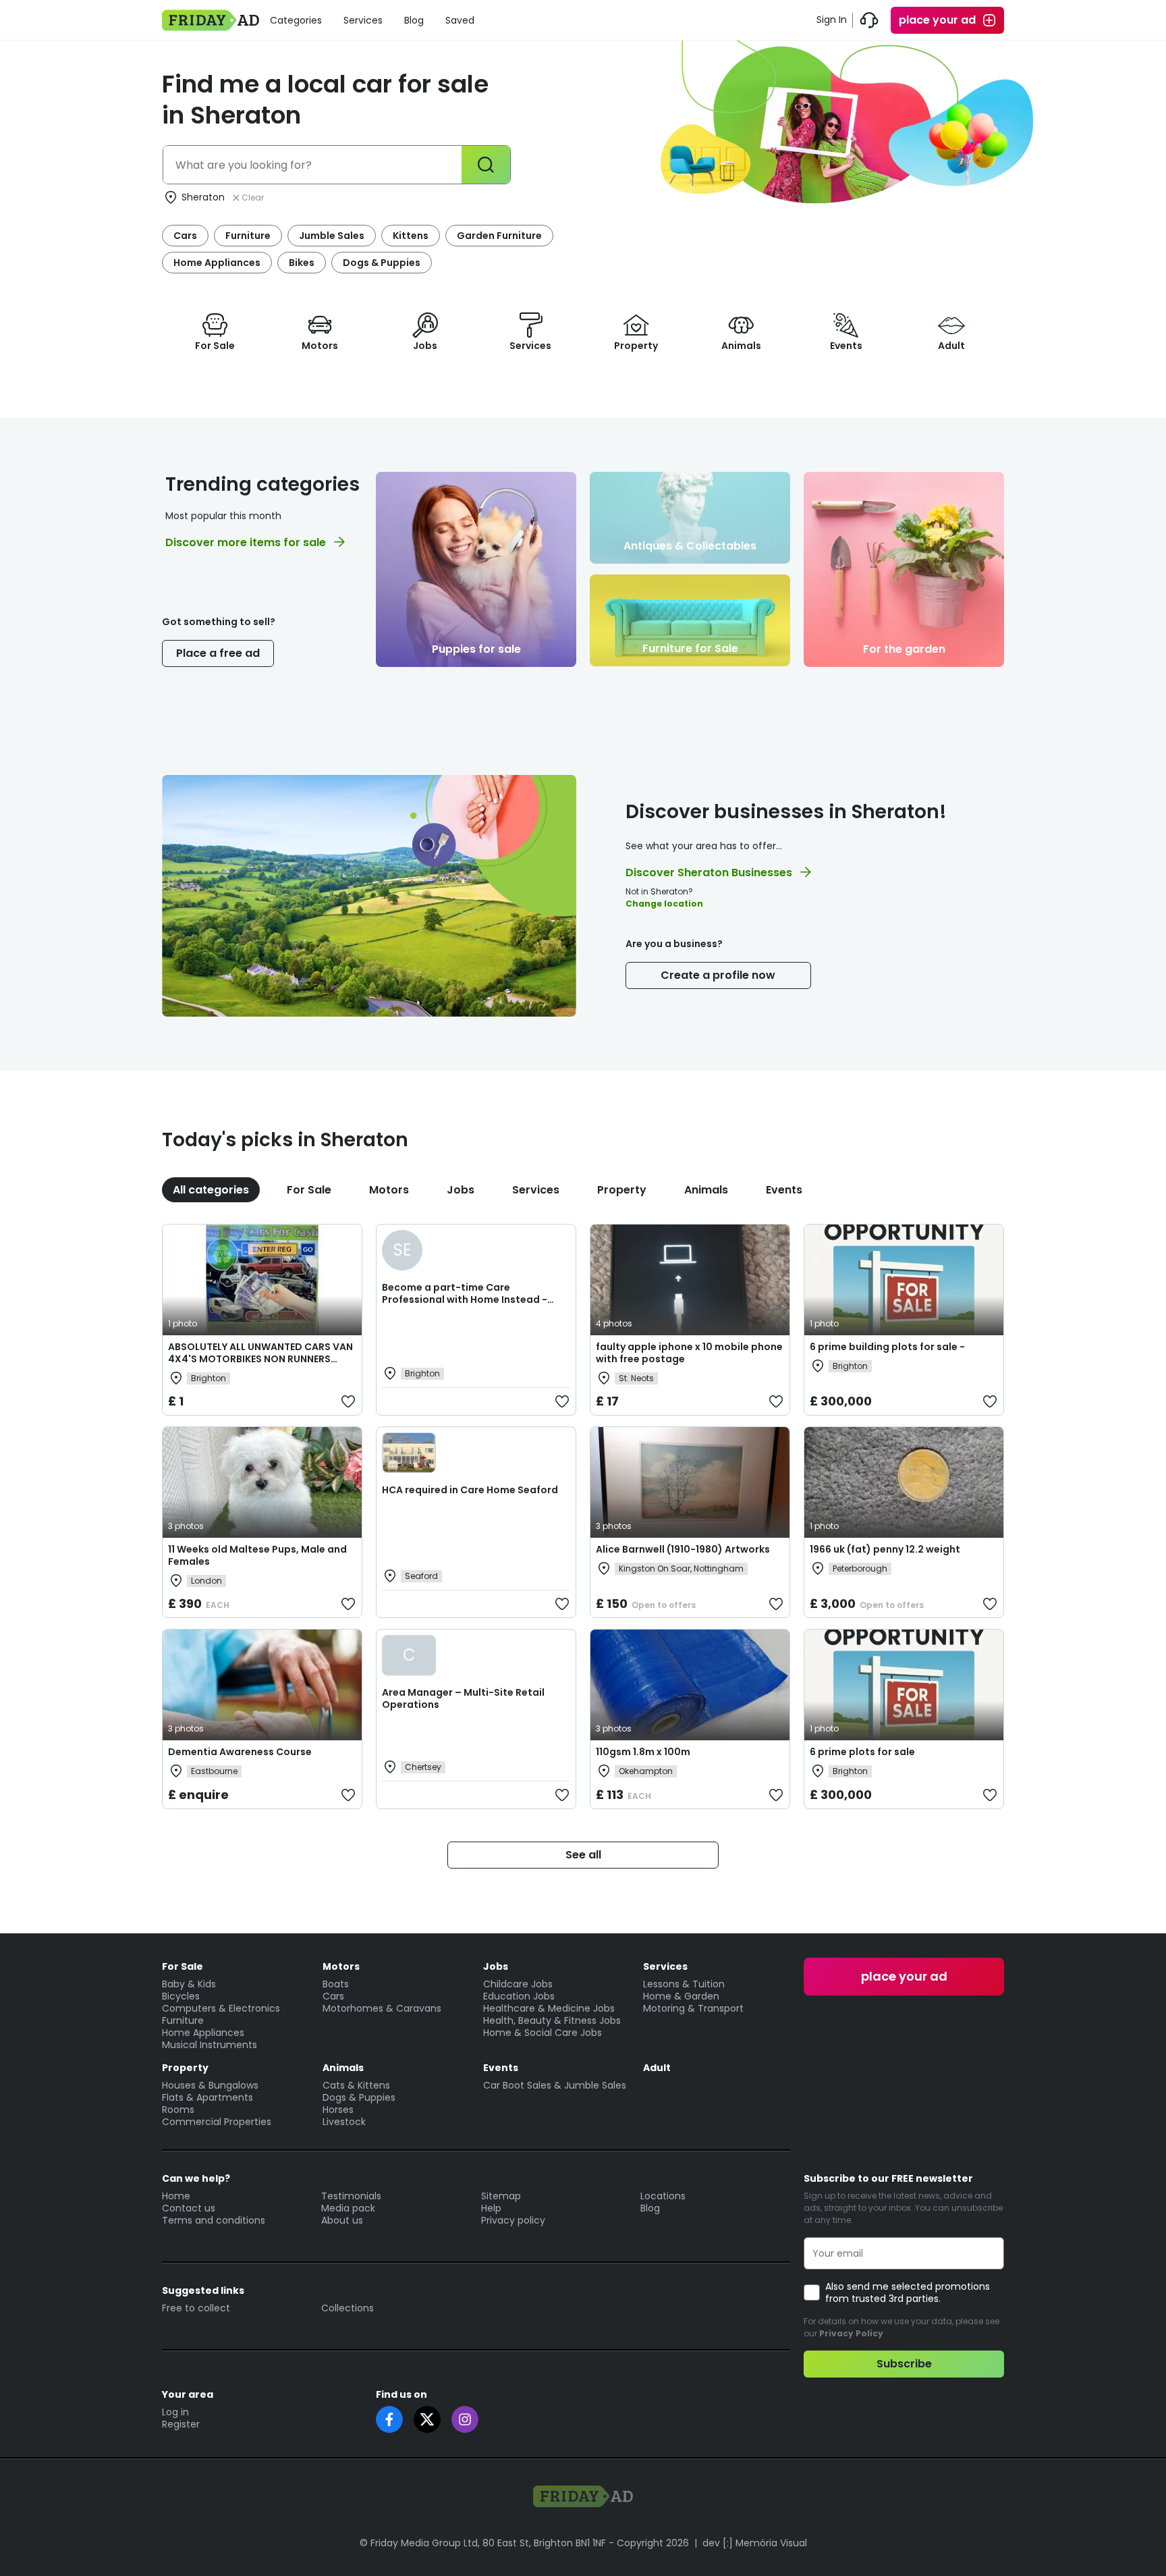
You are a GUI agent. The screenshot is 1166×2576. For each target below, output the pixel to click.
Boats (336, 1984)
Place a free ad (218, 653)
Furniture (248, 236)
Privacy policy (513, 2220)
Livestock (344, 2122)
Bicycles (181, 1996)
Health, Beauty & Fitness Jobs (552, 2020)
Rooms (178, 2110)
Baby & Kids (189, 1984)
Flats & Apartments (207, 2097)
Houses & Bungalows (210, 2085)
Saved (460, 20)
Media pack (348, 2208)
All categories (211, 1190)
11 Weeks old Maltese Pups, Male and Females (257, 1555)
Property (622, 1190)
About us (342, 2220)
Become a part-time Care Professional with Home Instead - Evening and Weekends (465, 1299)
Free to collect (196, 2308)
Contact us (189, 2208)
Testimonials (351, 2196)
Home (176, 2196)
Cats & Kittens (356, 2085)
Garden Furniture (499, 236)
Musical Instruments (210, 2045)
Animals (706, 1190)
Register (181, 2424)
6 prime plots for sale (862, 1752)
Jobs (461, 1190)
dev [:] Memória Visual (755, 2543)
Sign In (832, 20)
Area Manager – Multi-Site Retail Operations (463, 1698)
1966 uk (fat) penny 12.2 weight (885, 1549)
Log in (175, 2412)
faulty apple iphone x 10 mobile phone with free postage (689, 1353)
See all (583, 1855)
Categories (296, 20)
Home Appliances (217, 263)
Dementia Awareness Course (240, 1752)
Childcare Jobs (518, 1984)
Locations (663, 2196)
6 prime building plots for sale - (887, 1347)
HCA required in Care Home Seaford (470, 1490)
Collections (348, 2308)
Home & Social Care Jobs (543, 2033)
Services (363, 20)
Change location (664, 904)
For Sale (309, 1190)
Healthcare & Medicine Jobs (549, 2008)
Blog (414, 20)
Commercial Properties (217, 2122)
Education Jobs (519, 1996)
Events (784, 1190)
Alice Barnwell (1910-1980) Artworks (683, 1549)
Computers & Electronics (221, 2008)
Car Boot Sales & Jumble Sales (555, 2085)
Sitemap (501, 2196)
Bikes (302, 263)
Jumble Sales (332, 236)
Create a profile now (718, 975)
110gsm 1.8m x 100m (643, 1752)
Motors (389, 1190)
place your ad (937, 20)
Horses (338, 2110)
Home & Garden (681, 1996)
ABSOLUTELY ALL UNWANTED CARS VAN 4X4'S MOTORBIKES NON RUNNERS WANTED (260, 1359)
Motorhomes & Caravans (382, 2008)
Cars (185, 236)
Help (491, 2208)
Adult (657, 2068)
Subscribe (904, 2364)
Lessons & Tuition (684, 1984)
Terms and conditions (214, 2220)
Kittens (411, 236)
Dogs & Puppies (382, 263)
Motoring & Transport (693, 2008)
